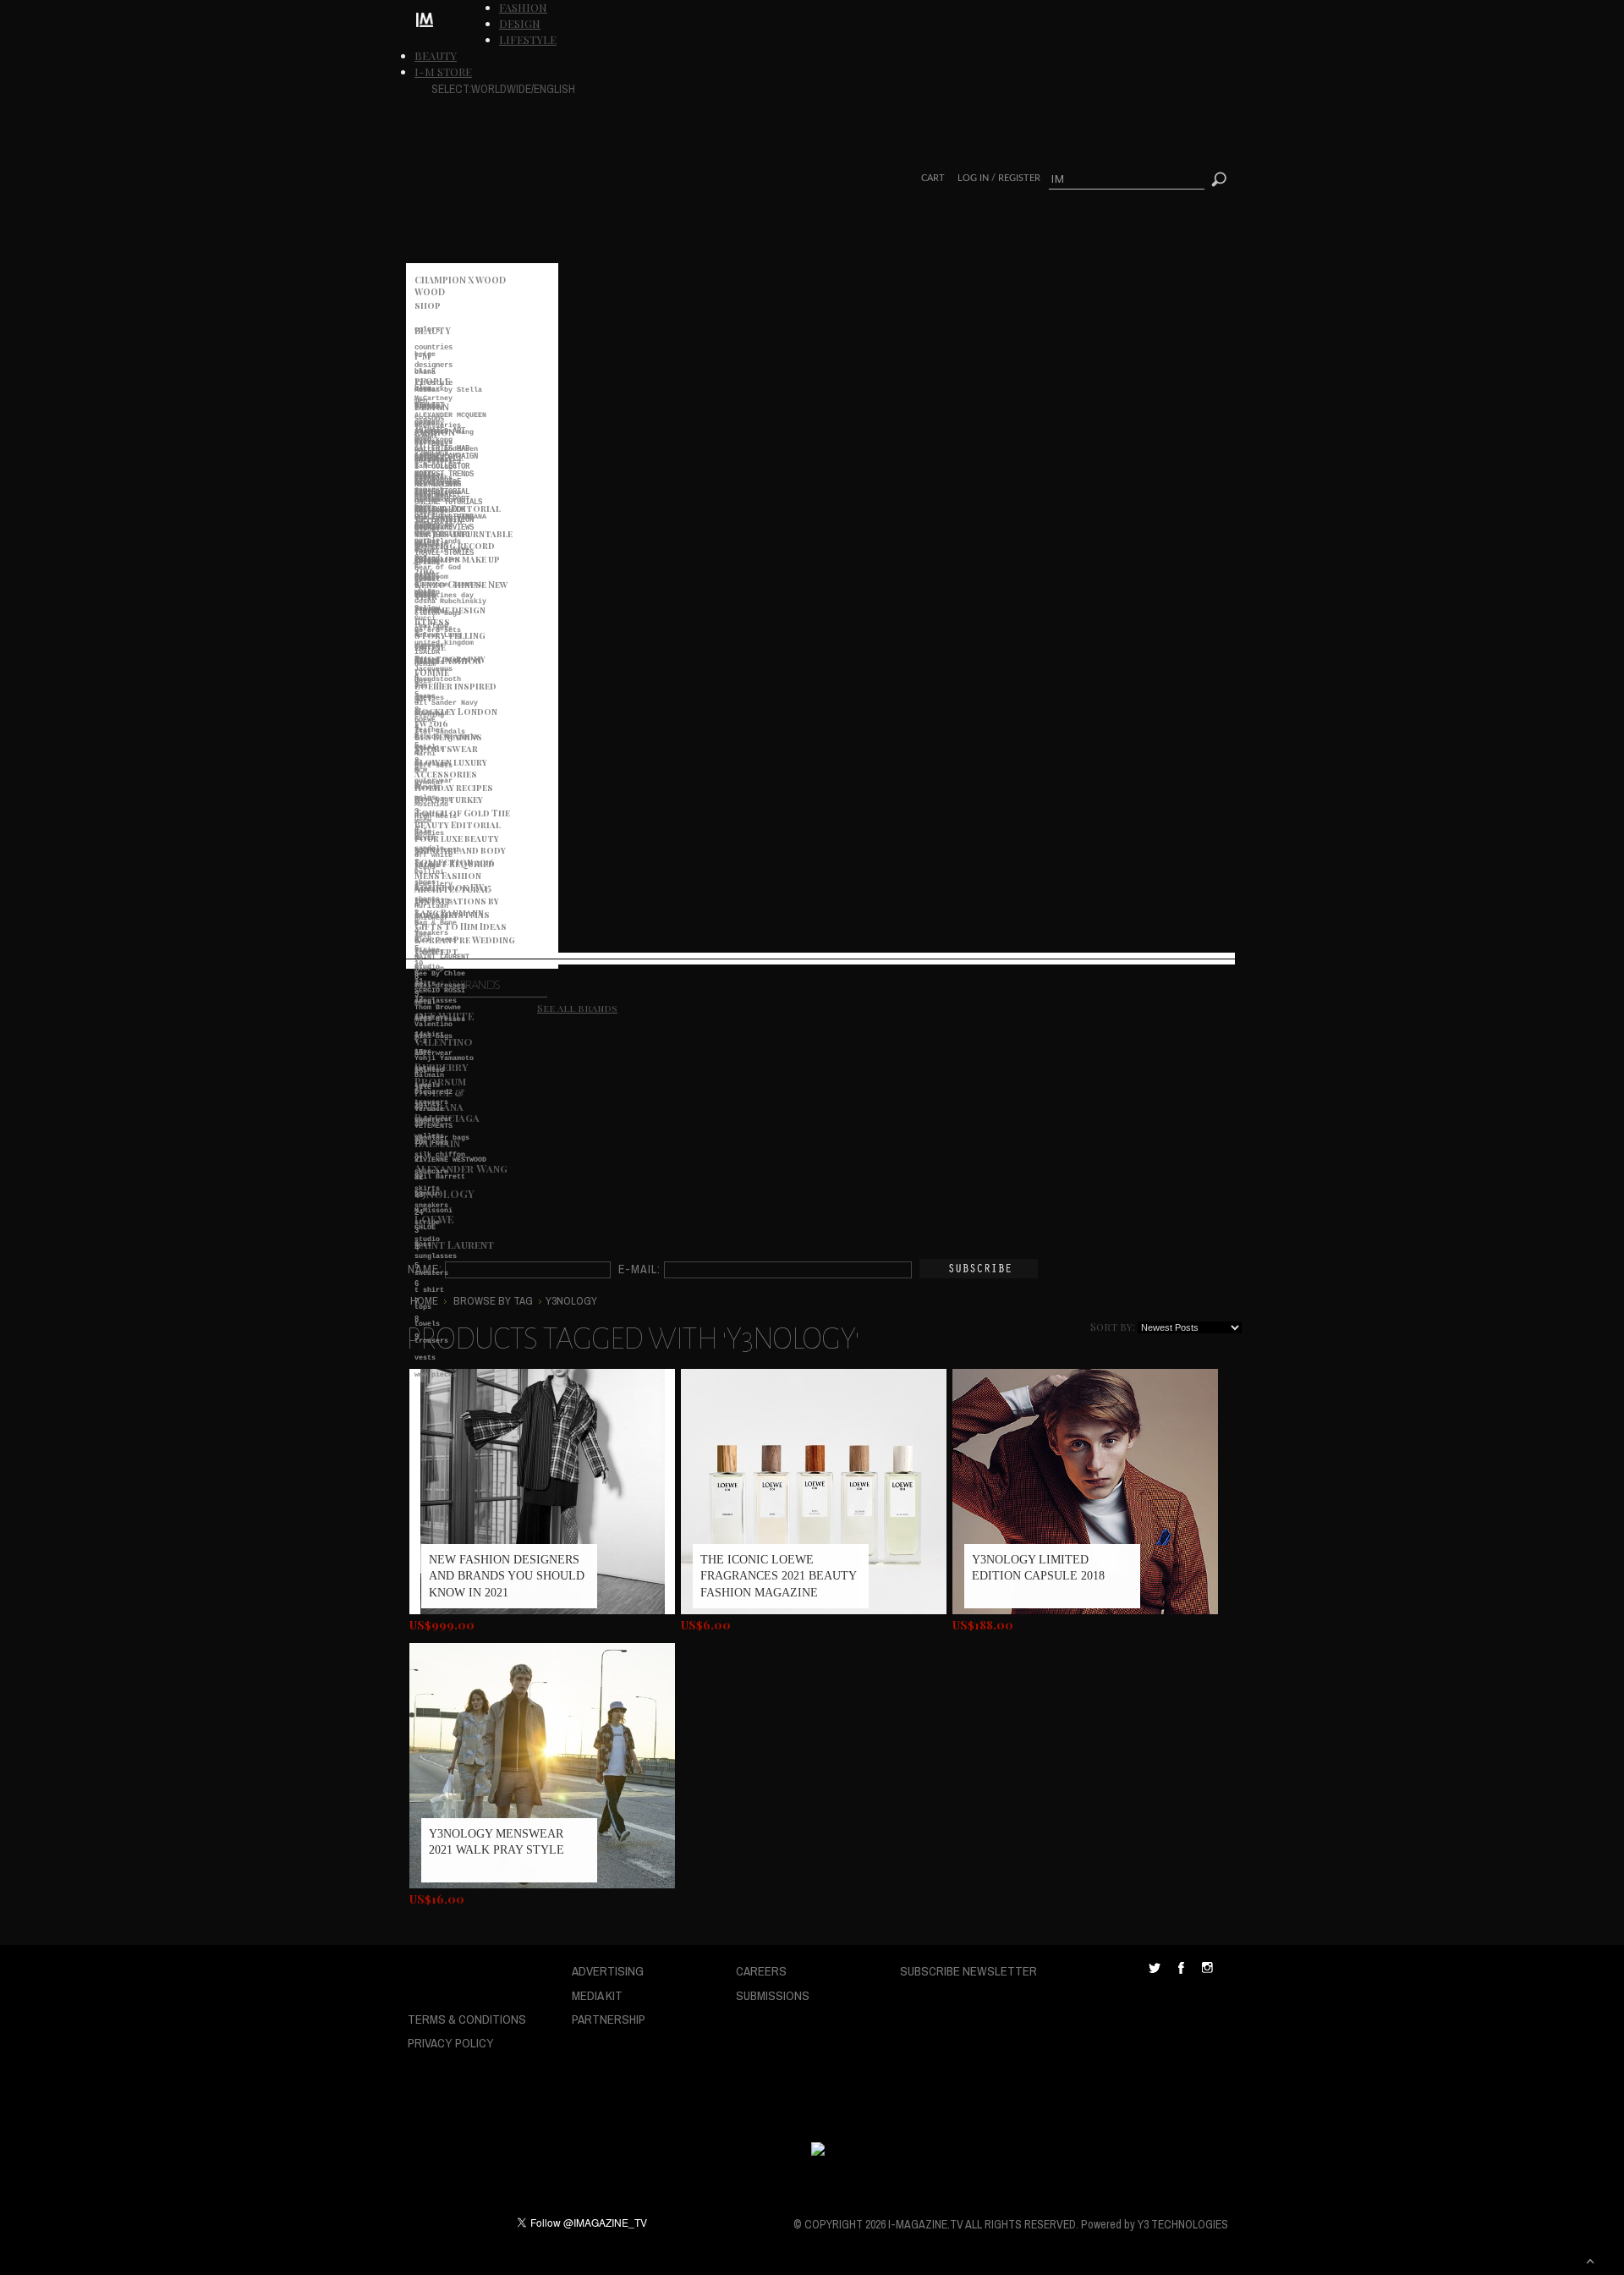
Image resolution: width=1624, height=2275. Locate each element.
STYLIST (429, 406)
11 (419, 982)
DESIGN (520, 23)
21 (419, 1159)
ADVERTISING (608, 1971)
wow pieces (436, 1375)
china (425, 372)
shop (428, 305)
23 (419, 1195)
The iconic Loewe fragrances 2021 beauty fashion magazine (778, 1576)
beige (425, 354)
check (425, 596)
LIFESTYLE (528, 39)
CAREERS (761, 1971)
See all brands (577, 1008)
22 (419, 1177)
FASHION (523, 7)
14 (419, 1035)
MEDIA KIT (597, 1995)
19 (419, 1124)
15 (419, 1053)
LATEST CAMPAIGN (446, 456)
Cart (933, 178)
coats (425, 647)
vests (425, 1358)
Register (1019, 178)
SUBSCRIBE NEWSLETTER (968, 1971)
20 (419, 1142)
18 (419, 1106)
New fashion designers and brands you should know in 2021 (507, 1576)
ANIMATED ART (440, 431)
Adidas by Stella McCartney (448, 394)
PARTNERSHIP (609, 2019)
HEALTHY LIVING (444, 517)
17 (419, 1088)
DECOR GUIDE (438, 482)
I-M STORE (443, 71)
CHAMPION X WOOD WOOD (460, 283)
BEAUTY (436, 55)
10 (419, 964)
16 (419, 1071)
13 (419, 1017)
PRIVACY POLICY (451, 2043)
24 (419, 1213)
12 (419, 1000)
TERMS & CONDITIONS (467, 2019)
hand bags (433, 800)
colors (427, 330)
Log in (973, 178)
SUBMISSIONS (773, 1995)
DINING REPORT (442, 500)
